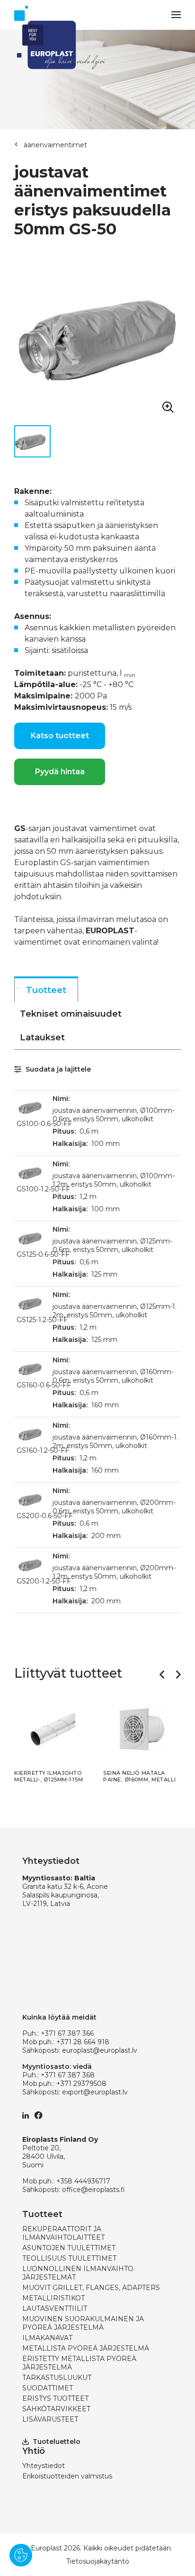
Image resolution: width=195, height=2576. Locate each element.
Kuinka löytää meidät (59, 2017)
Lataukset (42, 1038)
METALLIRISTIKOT (53, 2298)
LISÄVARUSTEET (50, 2419)
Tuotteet (46, 990)
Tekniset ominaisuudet (71, 1014)
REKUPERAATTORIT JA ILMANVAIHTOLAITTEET (63, 2233)
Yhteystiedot (44, 2466)
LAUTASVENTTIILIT (55, 2308)
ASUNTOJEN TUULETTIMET (69, 2248)
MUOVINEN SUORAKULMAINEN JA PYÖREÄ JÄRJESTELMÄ (83, 2323)
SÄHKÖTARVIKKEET (56, 2409)
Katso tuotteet (60, 736)
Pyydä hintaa (60, 772)
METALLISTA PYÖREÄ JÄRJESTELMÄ (86, 2348)
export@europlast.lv (95, 2092)
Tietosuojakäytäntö (98, 2561)
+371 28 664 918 (83, 2042)
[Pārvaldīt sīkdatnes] (21, 2555)
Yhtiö (34, 2451)
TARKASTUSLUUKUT (57, 2378)
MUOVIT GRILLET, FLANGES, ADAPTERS (91, 2288)
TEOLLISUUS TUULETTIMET (69, 2258)
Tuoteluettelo (57, 2442)
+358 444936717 (83, 2181)
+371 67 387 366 (67, 2033)
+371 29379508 (81, 2084)
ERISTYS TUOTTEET (55, 2398)
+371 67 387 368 (68, 2075)
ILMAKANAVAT (47, 2338)
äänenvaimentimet (55, 145)
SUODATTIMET (48, 2388)
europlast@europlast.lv (100, 2050)
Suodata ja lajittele (57, 1069)
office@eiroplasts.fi (93, 2190)
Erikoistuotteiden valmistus (67, 2476)
